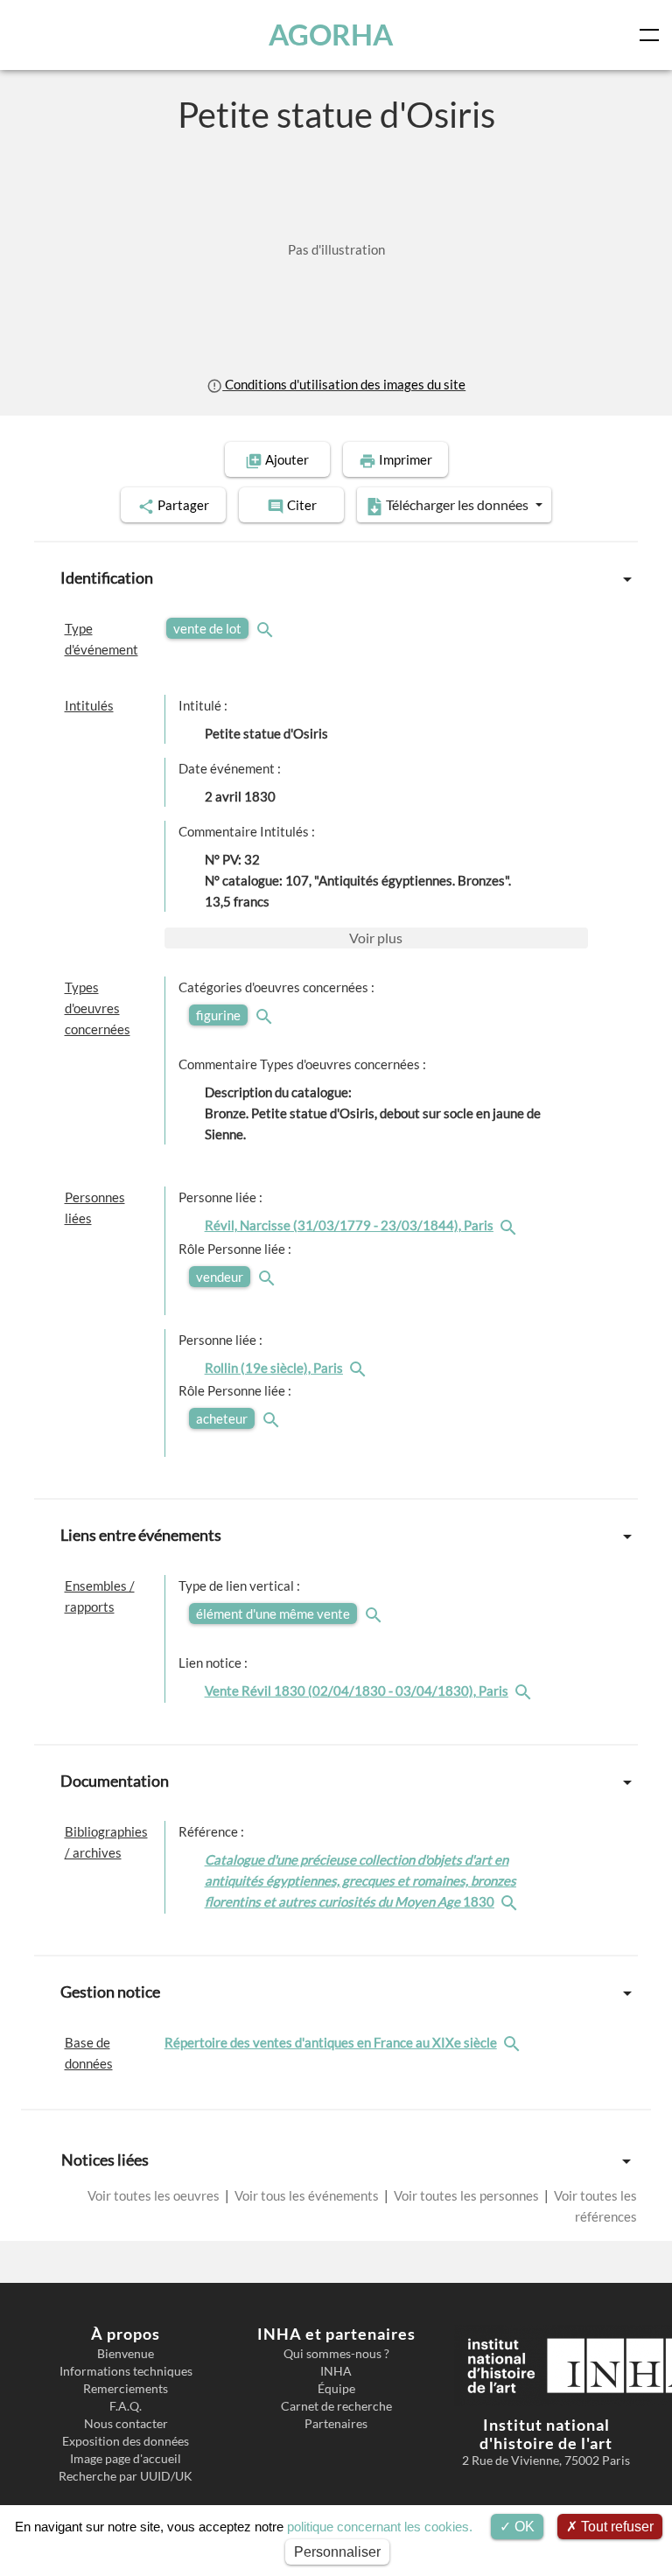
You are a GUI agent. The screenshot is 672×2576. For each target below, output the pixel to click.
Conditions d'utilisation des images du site (344, 384)
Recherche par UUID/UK (126, 2476)
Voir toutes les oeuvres (155, 2195)
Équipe (336, 2389)
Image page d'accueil (126, 2459)
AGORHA (331, 35)
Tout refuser (616, 2527)
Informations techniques (126, 2371)
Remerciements (126, 2389)
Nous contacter (126, 2424)
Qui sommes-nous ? (336, 2354)
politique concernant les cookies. (380, 2527)
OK (523, 2527)
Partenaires (336, 2424)
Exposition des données (126, 2441)
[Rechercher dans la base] (514, 2042)
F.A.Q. (126, 2406)
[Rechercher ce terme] (267, 628)
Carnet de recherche (336, 2406)
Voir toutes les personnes (466, 2195)
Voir (376, 938)
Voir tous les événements (307, 2195)
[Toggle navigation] (653, 35)
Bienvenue (126, 2354)
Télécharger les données (457, 504)
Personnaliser (337, 2552)
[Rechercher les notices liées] (510, 1225)
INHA (336, 2371)
